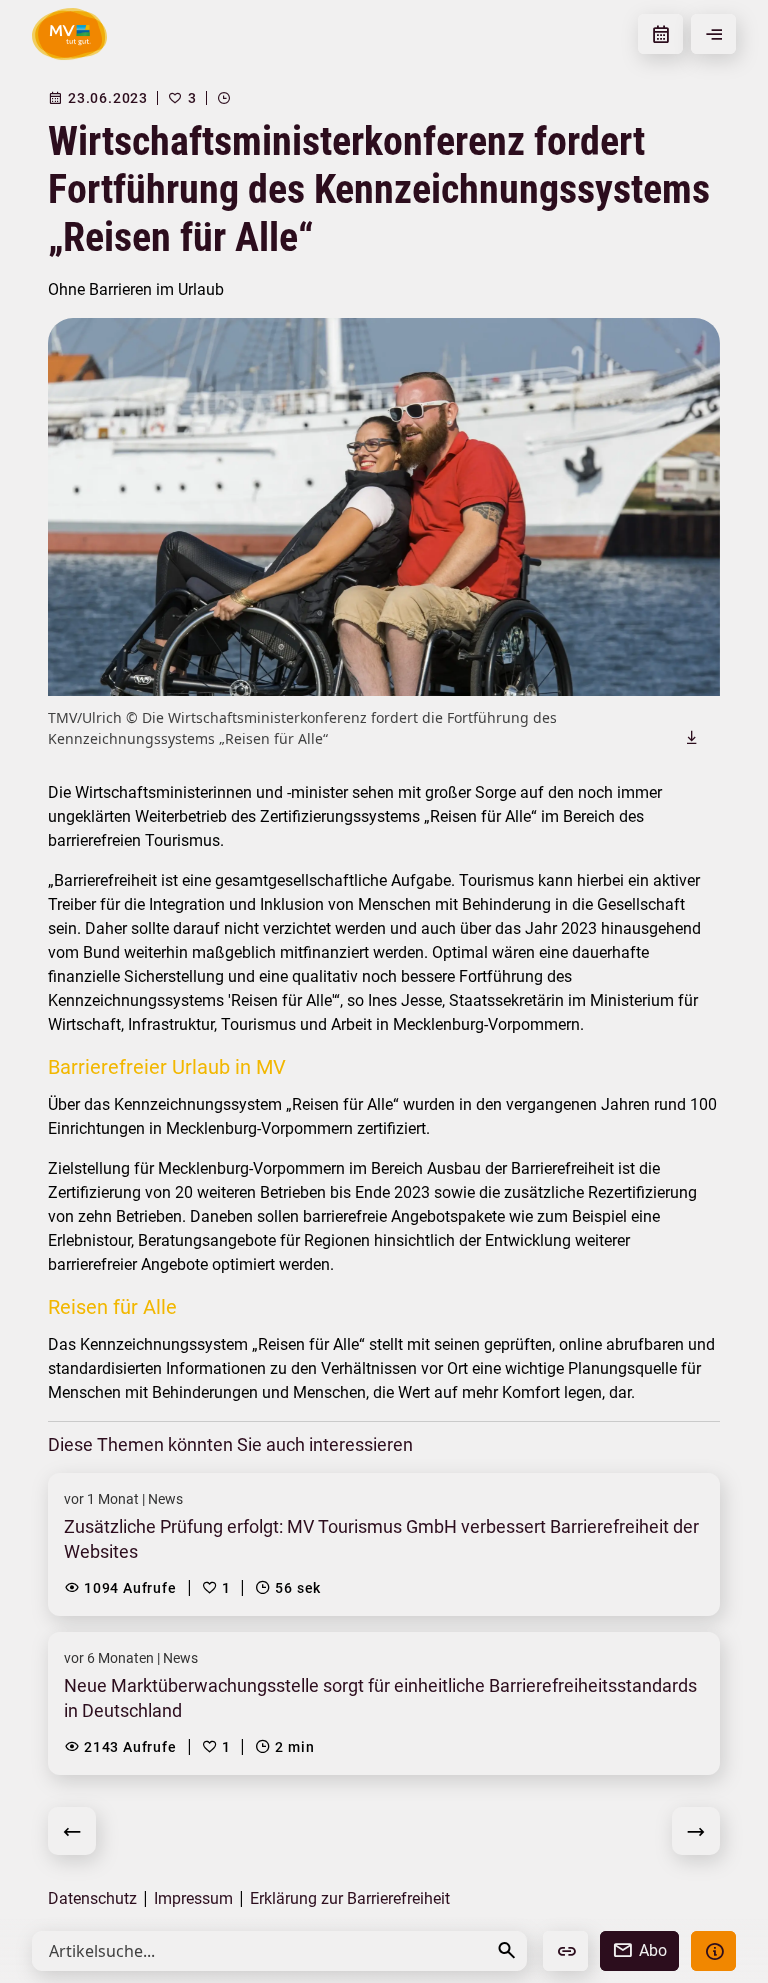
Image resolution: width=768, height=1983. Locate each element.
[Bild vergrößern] (384, 507)
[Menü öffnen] (713, 34)
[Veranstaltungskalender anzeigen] (660, 34)
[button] (507, 1950)
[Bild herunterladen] (692, 737)
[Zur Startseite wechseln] (69, 34)
